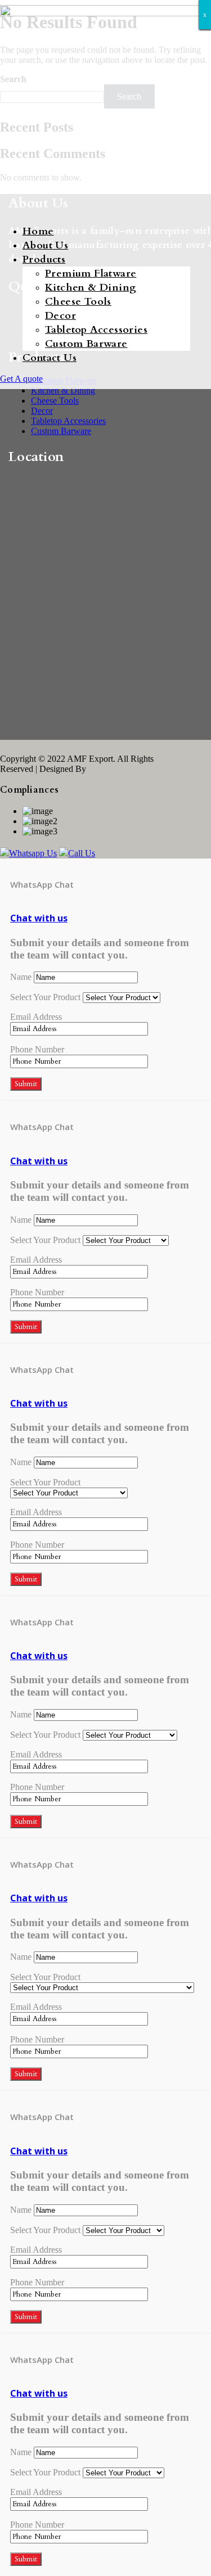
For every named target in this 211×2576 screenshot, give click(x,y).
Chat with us (39, 918)
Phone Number (37, 1049)
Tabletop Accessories (96, 330)
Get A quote (21, 379)
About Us (45, 245)
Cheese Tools (78, 302)
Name (21, 977)
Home (38, 231)
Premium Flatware (91, 274)
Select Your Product (45, 997)
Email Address (36, 1017)
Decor (60, 316)
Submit (26, 1084)
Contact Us (50, 358)
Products (44, 259)
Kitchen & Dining (91, 288)
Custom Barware (86, 344)
